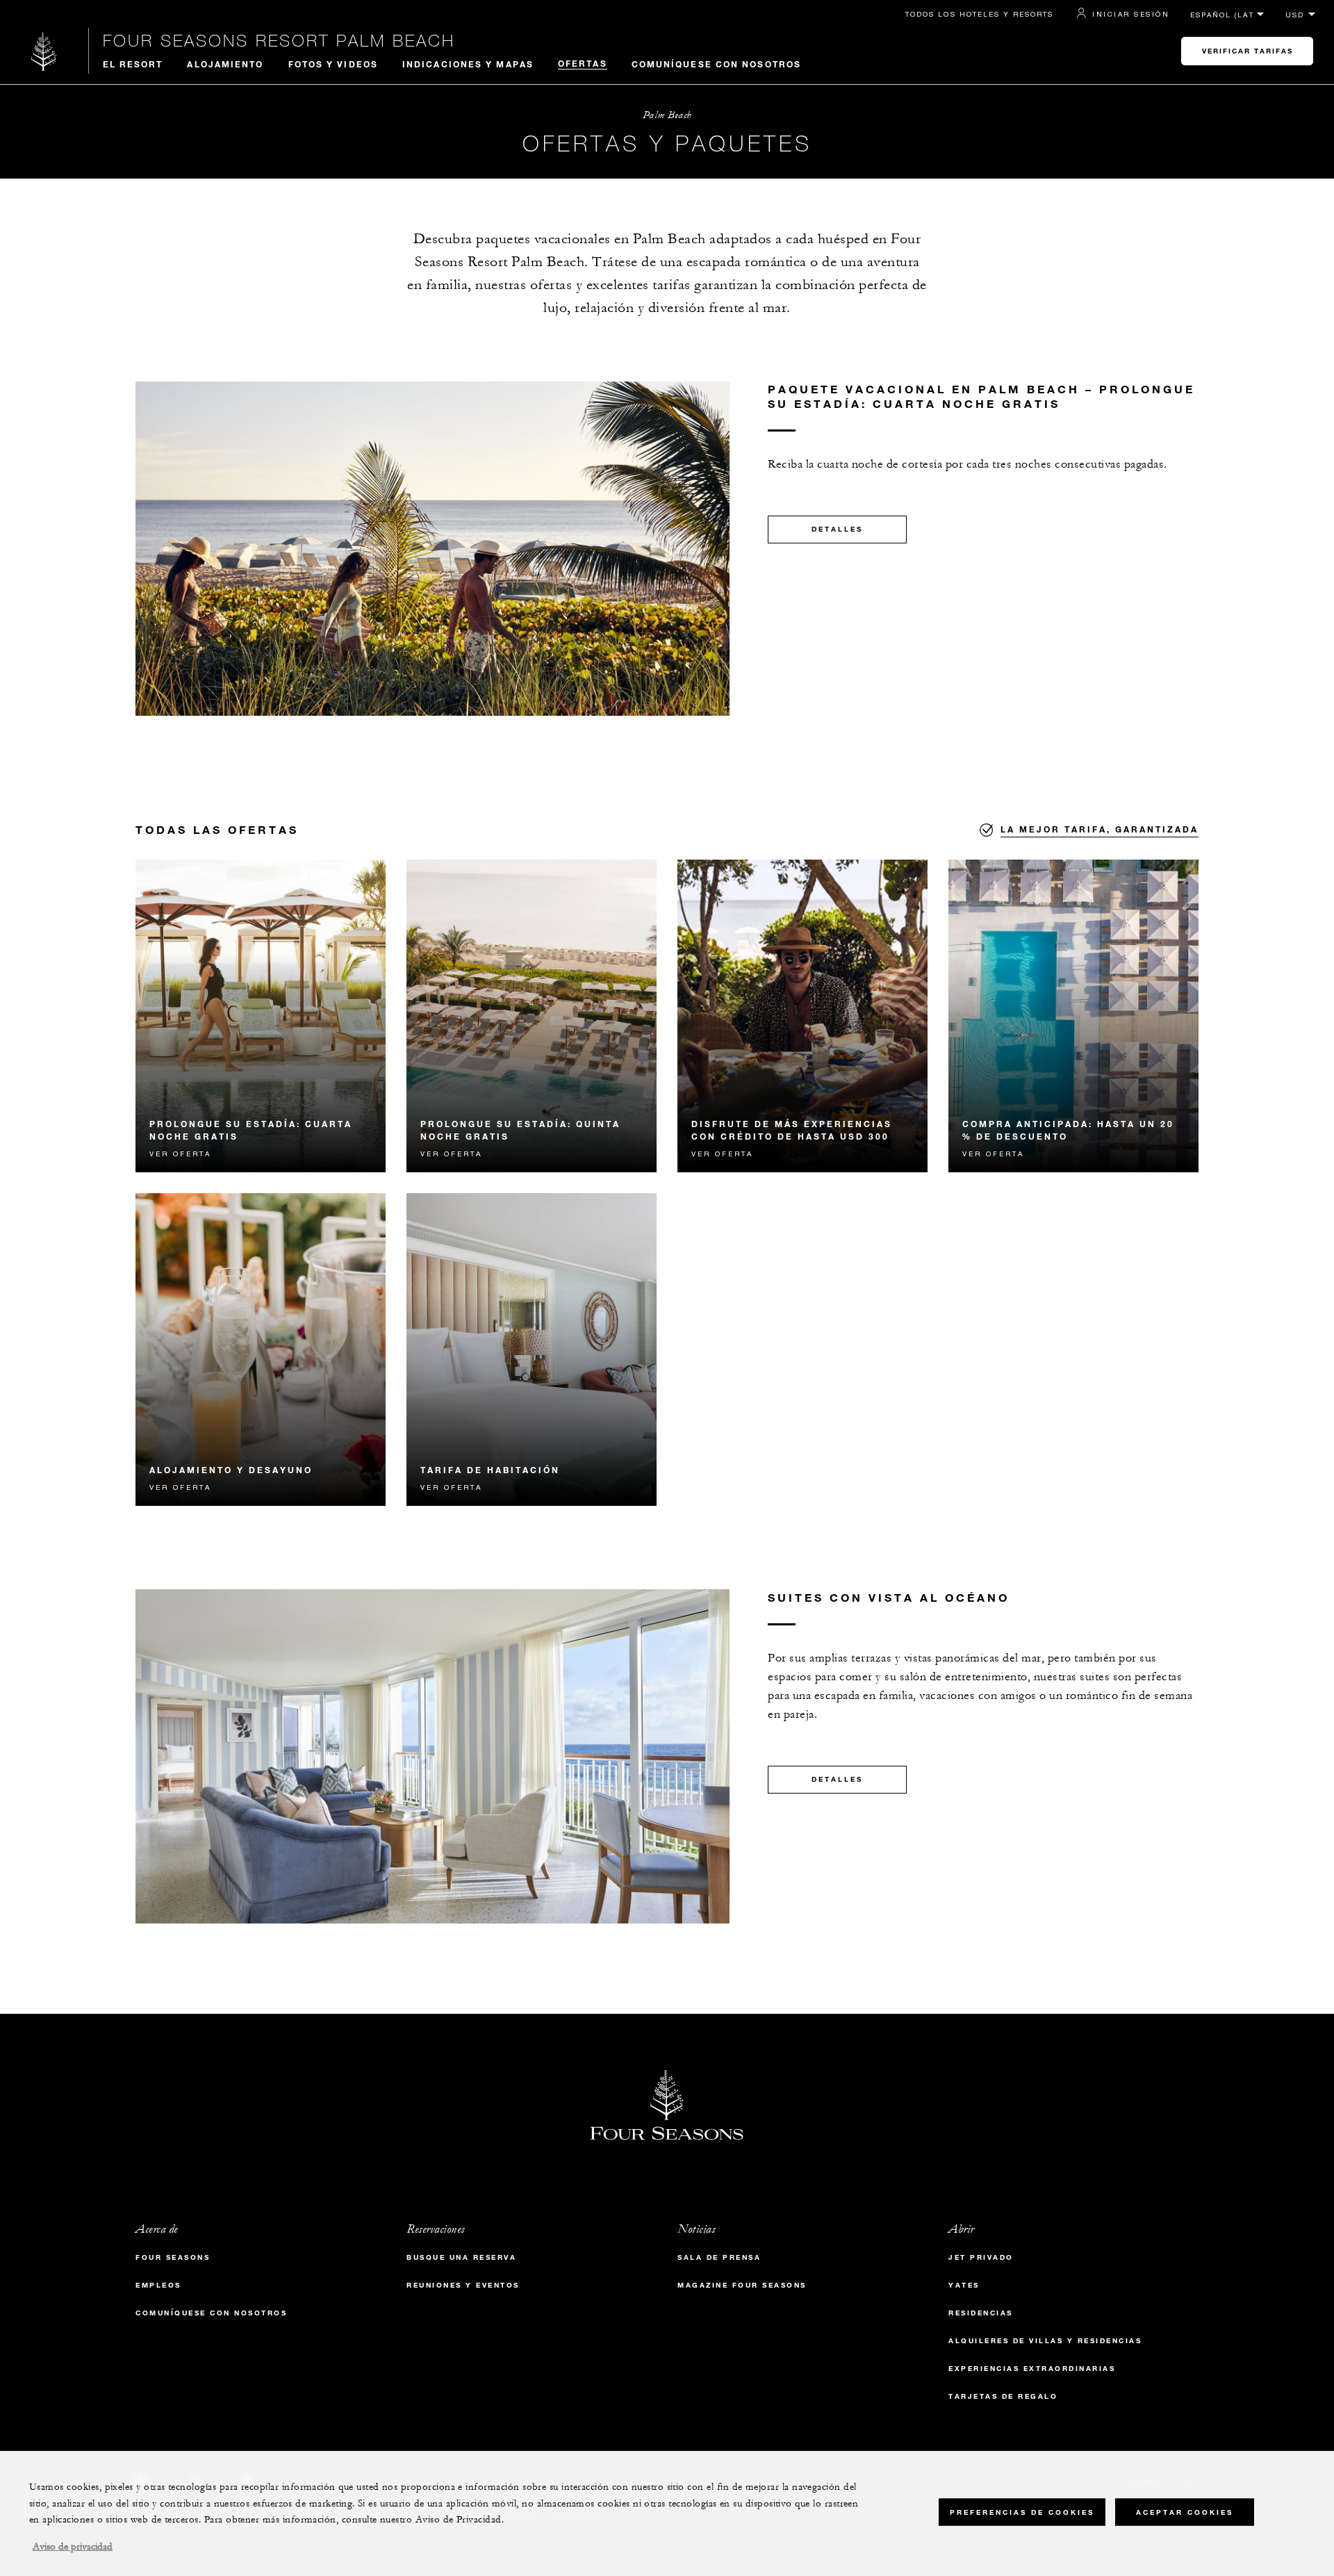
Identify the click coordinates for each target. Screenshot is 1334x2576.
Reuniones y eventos (463, 2285)
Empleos (158, 2285)
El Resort (133, 64)
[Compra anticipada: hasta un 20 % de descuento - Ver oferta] (1073, 1016)
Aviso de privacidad (73, 2547)
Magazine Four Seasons (742, 2285)
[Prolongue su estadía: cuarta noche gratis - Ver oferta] (261, 1016)
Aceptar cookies (1185, 2512)
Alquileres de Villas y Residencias (1045, 2341)
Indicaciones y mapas (468, 64)
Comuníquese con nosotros (716, 64)
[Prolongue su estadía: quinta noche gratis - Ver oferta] (532, 1016)
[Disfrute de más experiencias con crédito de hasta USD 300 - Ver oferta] (802, 1016)
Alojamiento (225, 64)
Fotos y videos (333, 64)
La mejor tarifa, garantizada (1100, 829)
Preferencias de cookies (1022, 2512)
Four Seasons (173, 2257)
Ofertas (583, 63)
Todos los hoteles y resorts (979, 14)
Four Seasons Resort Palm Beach (279, 40)
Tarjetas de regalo (1003, 2396)
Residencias (981, 2313)
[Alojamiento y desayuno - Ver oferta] (261, 1349)
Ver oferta (180, 1154)
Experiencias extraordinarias (1032, 2369)
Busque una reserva (461, 2257)
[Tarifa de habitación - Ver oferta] (532, 1349)
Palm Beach (667, 115)
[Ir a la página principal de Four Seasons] (44, 51)
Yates (964, 2285)
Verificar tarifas (1247, 51)
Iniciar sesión (1131, 14)
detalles (837, 529)
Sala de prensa (719, 2257)
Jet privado (981, 2257)
